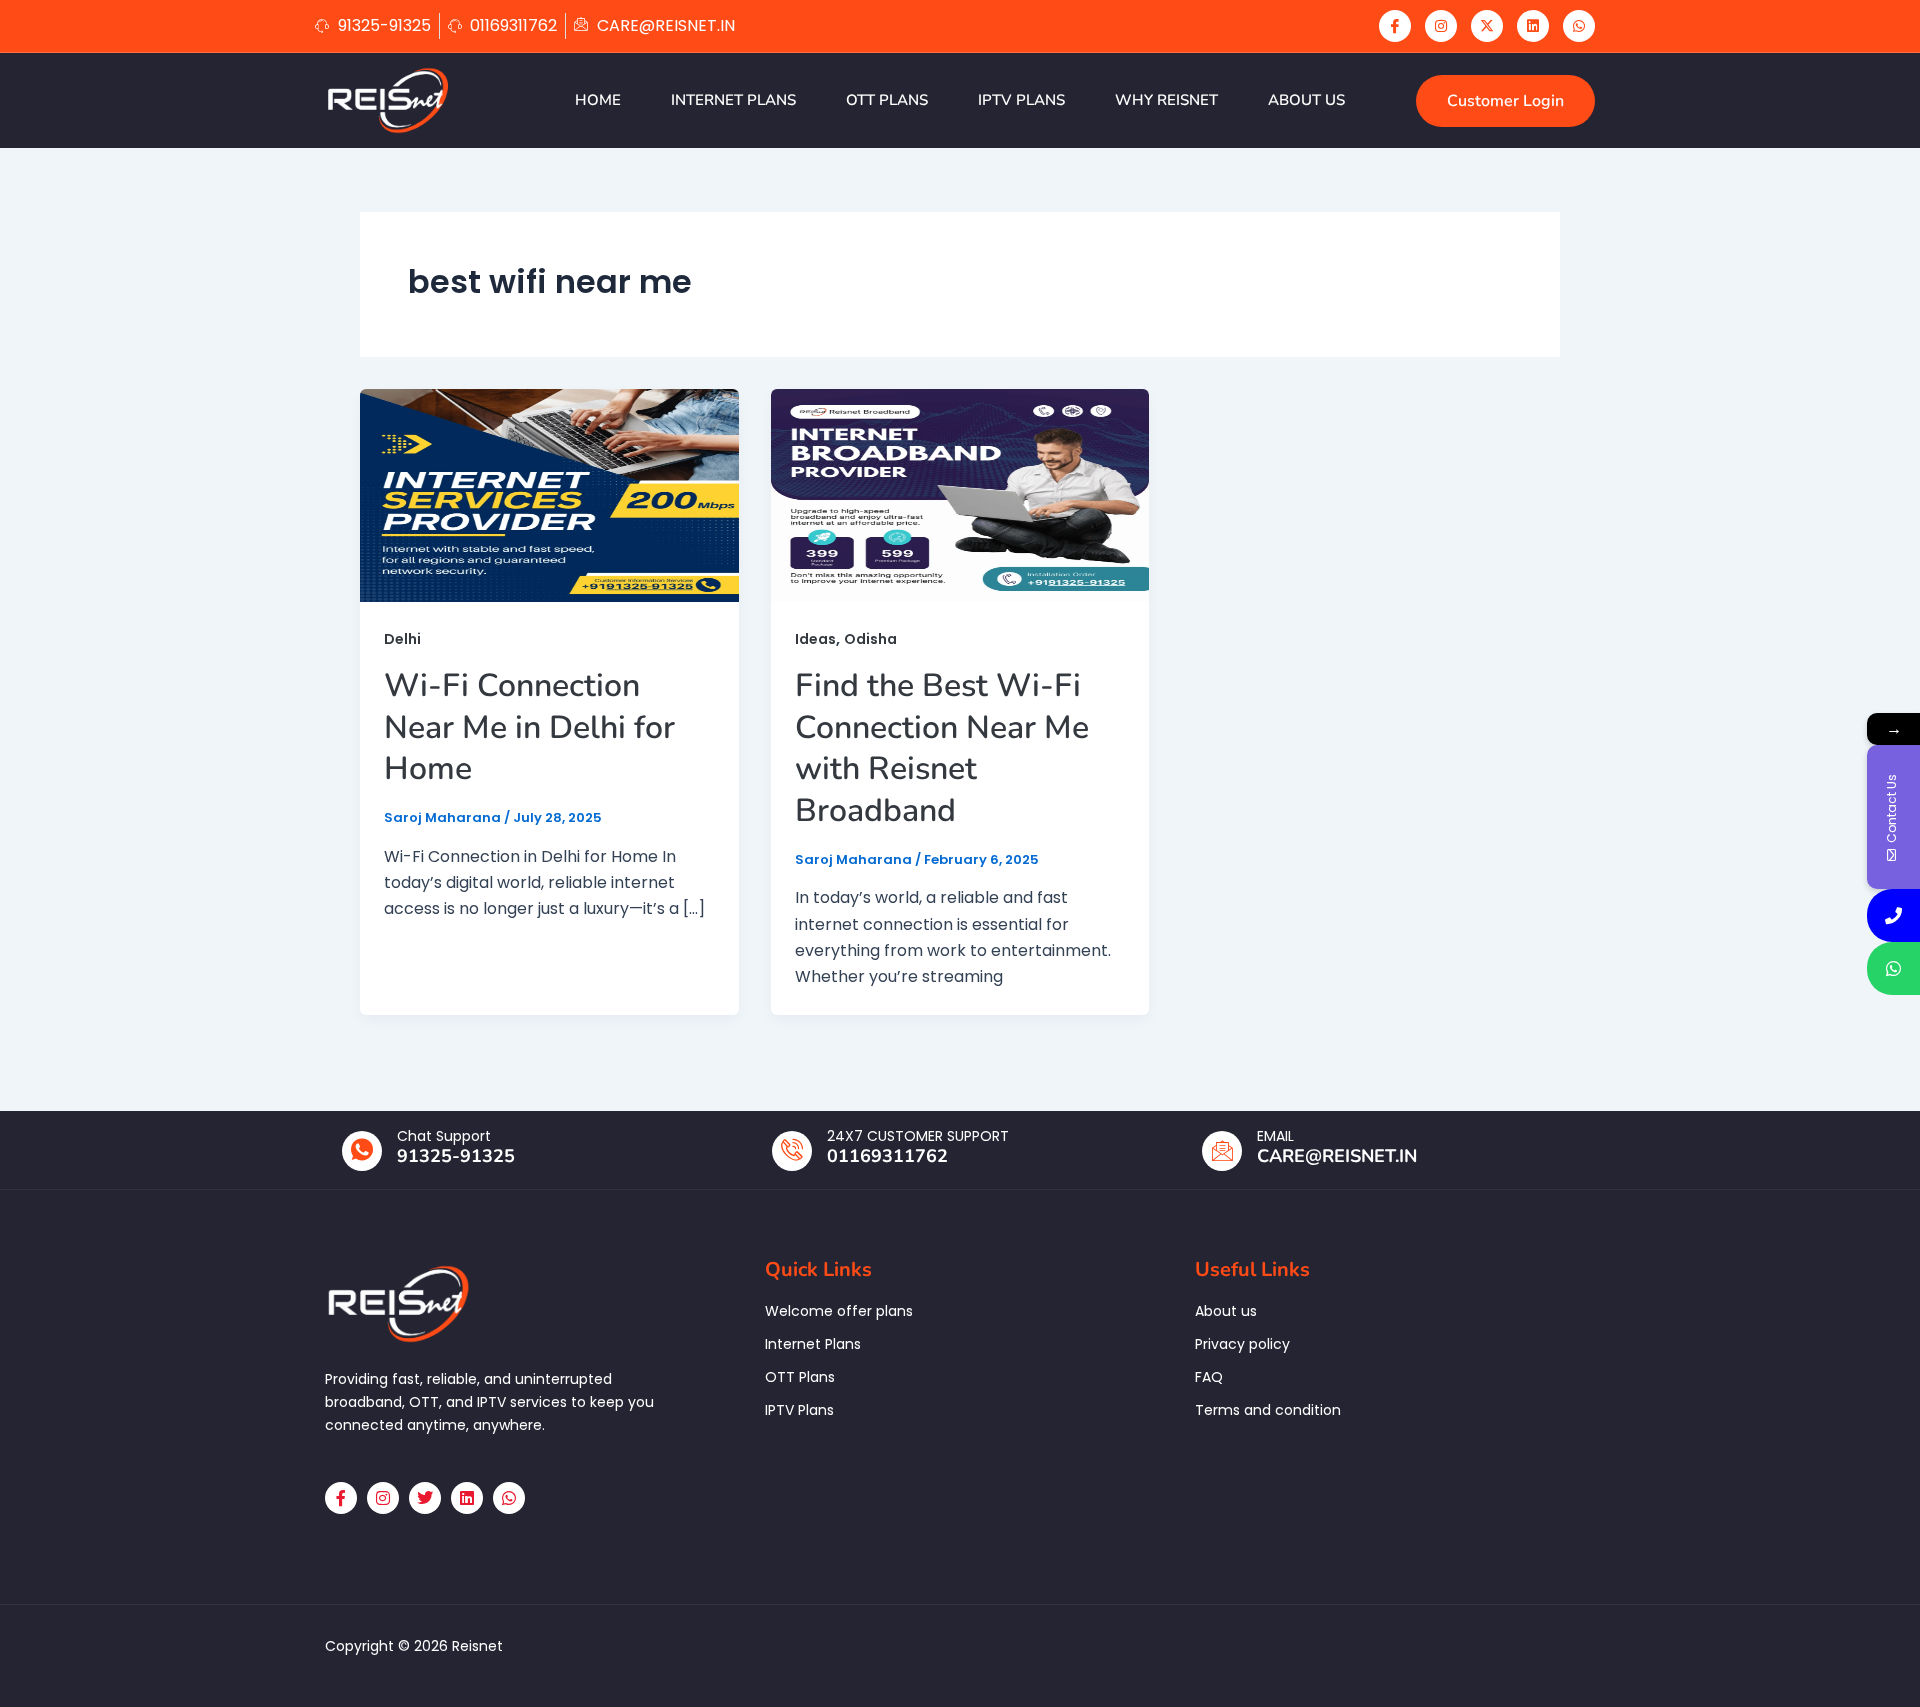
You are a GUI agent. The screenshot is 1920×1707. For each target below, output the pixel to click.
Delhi (402, 639)
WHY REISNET (1166, 100)
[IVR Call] (1893, 915)
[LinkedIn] (1533, 26)
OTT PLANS (887, 100)
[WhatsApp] (1579, 26)
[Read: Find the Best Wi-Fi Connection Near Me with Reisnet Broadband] (960, 494)
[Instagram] (1441, 26)
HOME (598, 100)
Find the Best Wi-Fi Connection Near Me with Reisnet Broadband (942, 748)
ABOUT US (1306, 100)
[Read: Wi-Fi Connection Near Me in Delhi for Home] (549, 494)
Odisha (870, 639)
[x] (1487, 26)
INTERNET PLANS (733, 100)
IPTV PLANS (1021, 100)
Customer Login (1505, 101)
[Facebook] (1395, 26)
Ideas (815, 639)
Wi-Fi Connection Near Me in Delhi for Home (529, 727)
